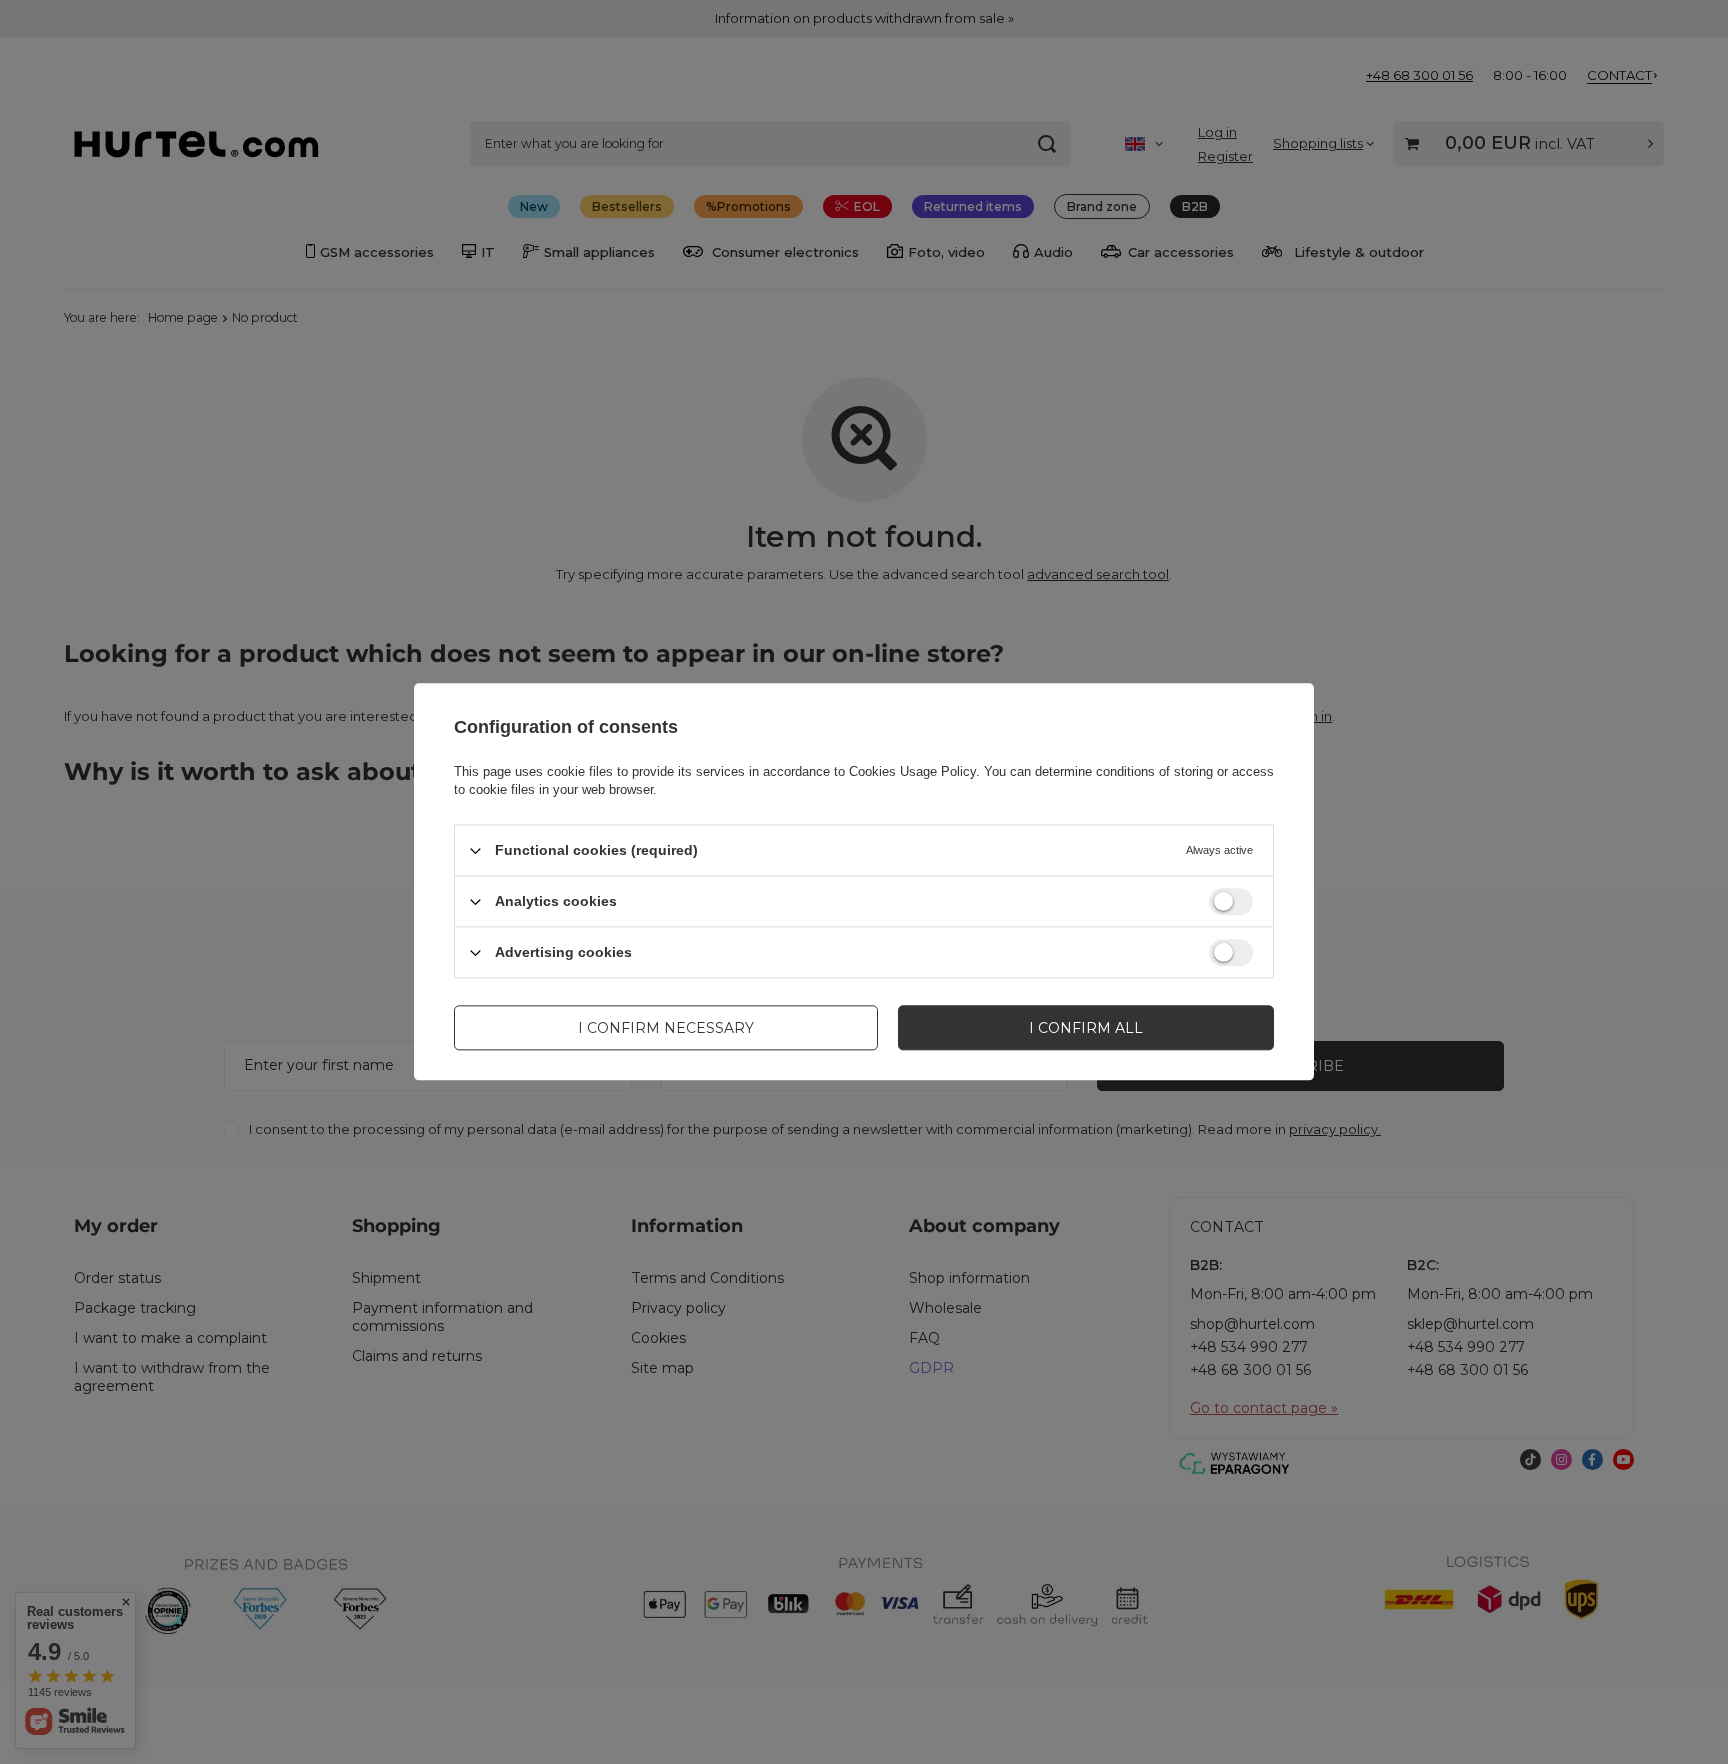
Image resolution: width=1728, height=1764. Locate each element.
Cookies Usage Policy (912, 771)
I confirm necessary (666, 1028)
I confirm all (1086, 1028)
